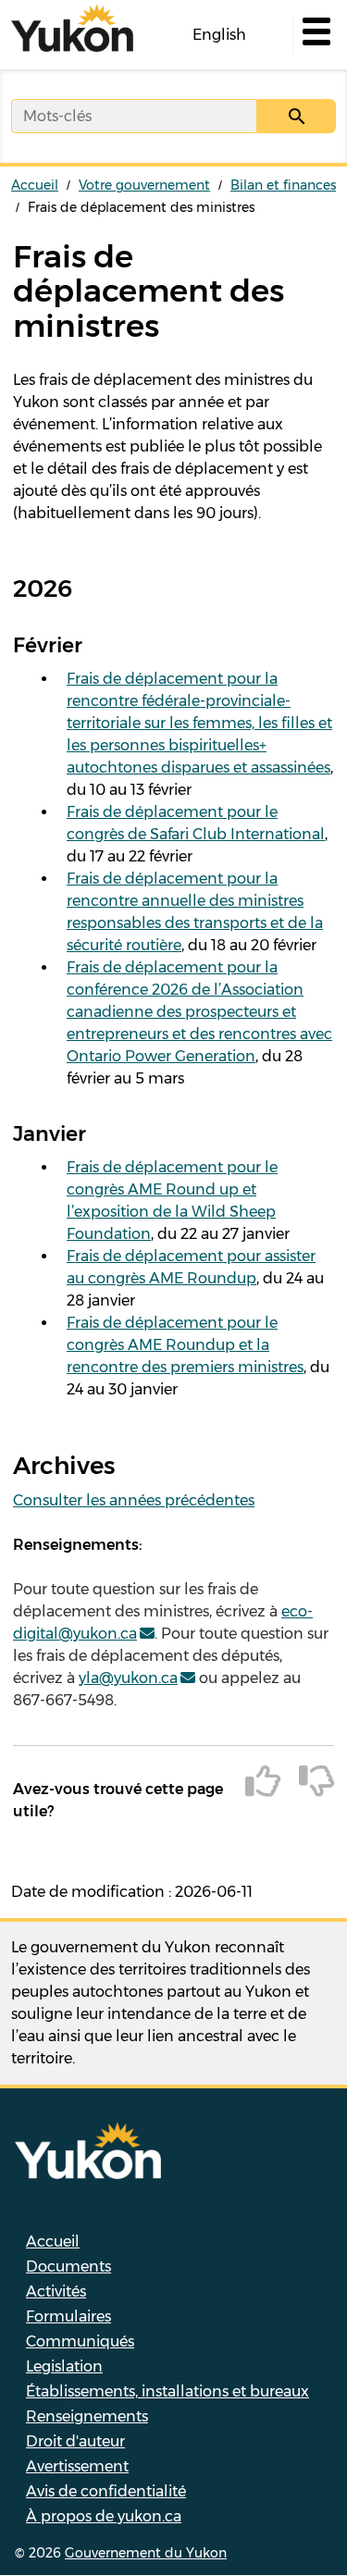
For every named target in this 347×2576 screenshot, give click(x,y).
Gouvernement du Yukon (146, 2553)
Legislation (64, 2366)
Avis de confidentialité (106, 2491)
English (219, 35)
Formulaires (68, 2316)
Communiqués (80, 2341)
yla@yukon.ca (128, 1678)
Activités (56, 2291)
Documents (68, 2266)
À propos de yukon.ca (104, 2516)
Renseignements (87, 2416)
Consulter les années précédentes (134, 1500)
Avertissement (77, 2466)
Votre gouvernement (144, 185)
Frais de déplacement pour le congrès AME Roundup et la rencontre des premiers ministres (185, 1345)
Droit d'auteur (75, 2441)
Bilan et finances (283, 185)
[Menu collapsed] (315, 35)
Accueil (35, 185)
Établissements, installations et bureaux (167, 2391)
